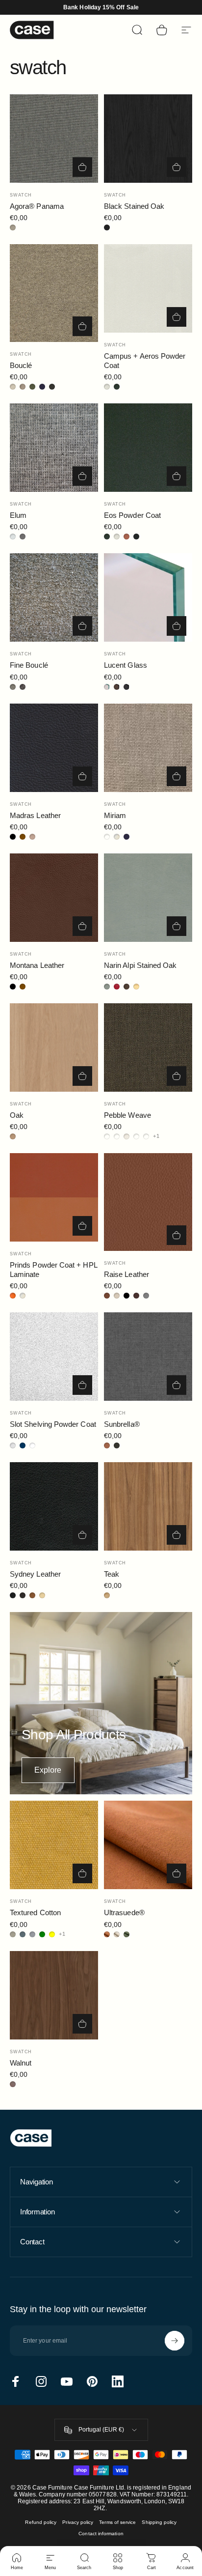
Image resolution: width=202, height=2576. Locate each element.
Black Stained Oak (134, 206)
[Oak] (54, 1047)
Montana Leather (37, 965)
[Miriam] (148, 748)
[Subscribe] (175, 2341)
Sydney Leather (35, 1574)
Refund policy (41, 2522)
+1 (156, 1136)
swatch (21, 195)
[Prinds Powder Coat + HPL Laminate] (54, 1197)
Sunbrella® (122, 1424)
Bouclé (21, 365)
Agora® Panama (37, 206)
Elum (18, 515)
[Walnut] (54, 1995)
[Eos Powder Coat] (148, 448)
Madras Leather (35, 815)
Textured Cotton (35, 1912)
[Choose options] (82, 326)
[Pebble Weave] (148, 1047)
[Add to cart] (82, 167)
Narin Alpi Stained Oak (140, 965)
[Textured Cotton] (54, 1845)
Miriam (115, 815)
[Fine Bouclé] (54, 597)
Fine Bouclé (29, 665)
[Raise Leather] (148, 1202)
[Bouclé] (54, 293)
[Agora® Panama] (54, 139)
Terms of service (117, 2522)
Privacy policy (78, 2522)
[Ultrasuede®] (148, 1845)
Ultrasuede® (124, 1912)
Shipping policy (159, 2522)
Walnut (21, 2063)
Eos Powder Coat (132, 515)
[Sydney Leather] (54, 1506)
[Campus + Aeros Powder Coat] (148, 288)
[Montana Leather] (54, 898)
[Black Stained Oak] (148, 139)
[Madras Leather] (54, 748)
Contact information (101, 2534)
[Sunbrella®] (148, 1357)
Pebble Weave (127, 1115)
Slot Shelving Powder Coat (53, 1424)
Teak (112, 1574)
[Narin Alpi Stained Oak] (148, 898)
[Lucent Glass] (148, 597)
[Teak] (148, 1506)
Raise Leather (126, 1274)
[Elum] (54, 448)
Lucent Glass (126, 665)
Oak (17, 1115)
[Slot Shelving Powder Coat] (54, 1357)
